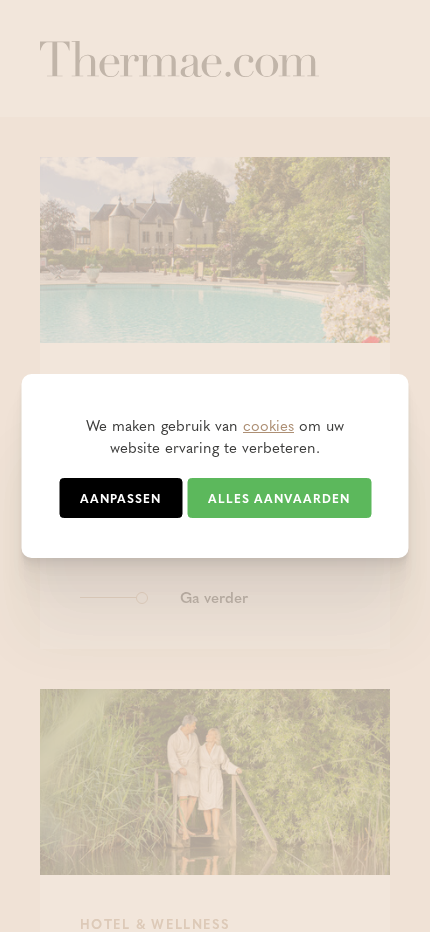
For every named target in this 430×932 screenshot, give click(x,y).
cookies (268, 425)
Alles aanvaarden (279, 498)
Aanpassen (120, 498)
